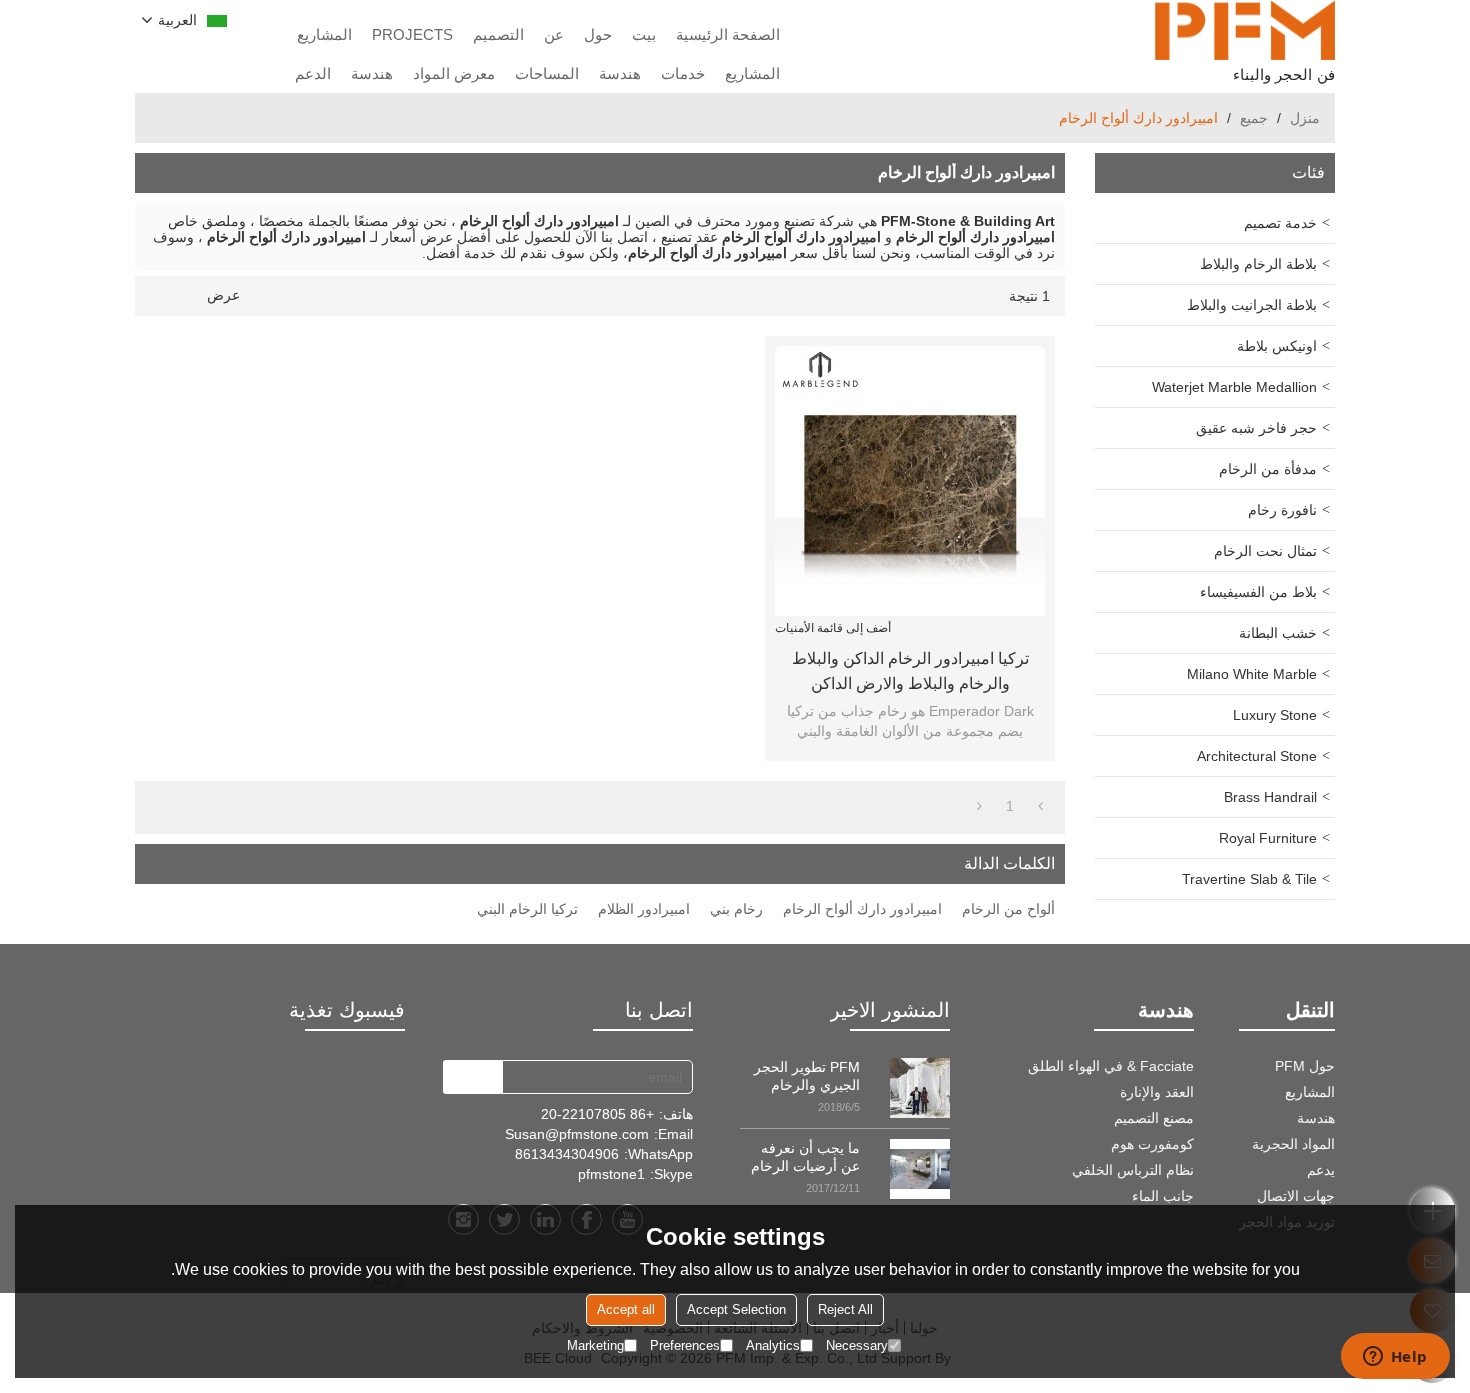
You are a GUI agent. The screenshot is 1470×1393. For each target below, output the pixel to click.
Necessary (857, 1345)
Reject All (845, 1309)
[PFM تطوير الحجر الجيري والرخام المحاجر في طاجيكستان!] (920, 1088)
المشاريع (324, 34)
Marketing (595, 1345)
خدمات (683, 73)
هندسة (620, 73)
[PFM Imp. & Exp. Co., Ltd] (1245, 30)
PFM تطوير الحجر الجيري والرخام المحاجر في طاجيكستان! (807, 1076)
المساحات (547, 73)
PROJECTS (412, 34)
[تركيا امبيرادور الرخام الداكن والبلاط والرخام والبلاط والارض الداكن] (910, 481)
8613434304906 (567, 1154)
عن (554, 34)
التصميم (498, 34)
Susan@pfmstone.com (577, 1134)
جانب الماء (1163, 1196)
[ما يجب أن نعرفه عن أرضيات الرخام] (920, 1169)
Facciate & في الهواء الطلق (1111, 1066)
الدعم (313, 73)
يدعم (1321, 1170)
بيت (644, 34)
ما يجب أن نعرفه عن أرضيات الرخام (805, 1157)
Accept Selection (736, 1309)
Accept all (626, 1309)
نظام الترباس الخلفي (1133, 1170)
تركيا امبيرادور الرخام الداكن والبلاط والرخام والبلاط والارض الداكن (910, 671)
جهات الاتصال (1296, 1196)
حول (598, 34)
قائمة (189, 296)
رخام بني (736, 909)
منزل (1305, 118)
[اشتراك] (472, 1077)
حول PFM (1305, 1066)
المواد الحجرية (1293, 1144)
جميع (1254, 118)
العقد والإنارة (1157, 1092)
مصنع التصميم (1154, 1118)
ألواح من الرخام (1008, 909)
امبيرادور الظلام (644, 909)
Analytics (773, 1345)
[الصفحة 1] (1040, 806)
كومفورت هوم (1152, 1144)
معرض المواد (454, 73)
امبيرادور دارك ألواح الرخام (862, 909)
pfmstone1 (611, 1174)
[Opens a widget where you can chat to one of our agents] (1395, 1358)
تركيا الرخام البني (527, 909)
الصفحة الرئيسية (728, 34)
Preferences (685, 1345)
